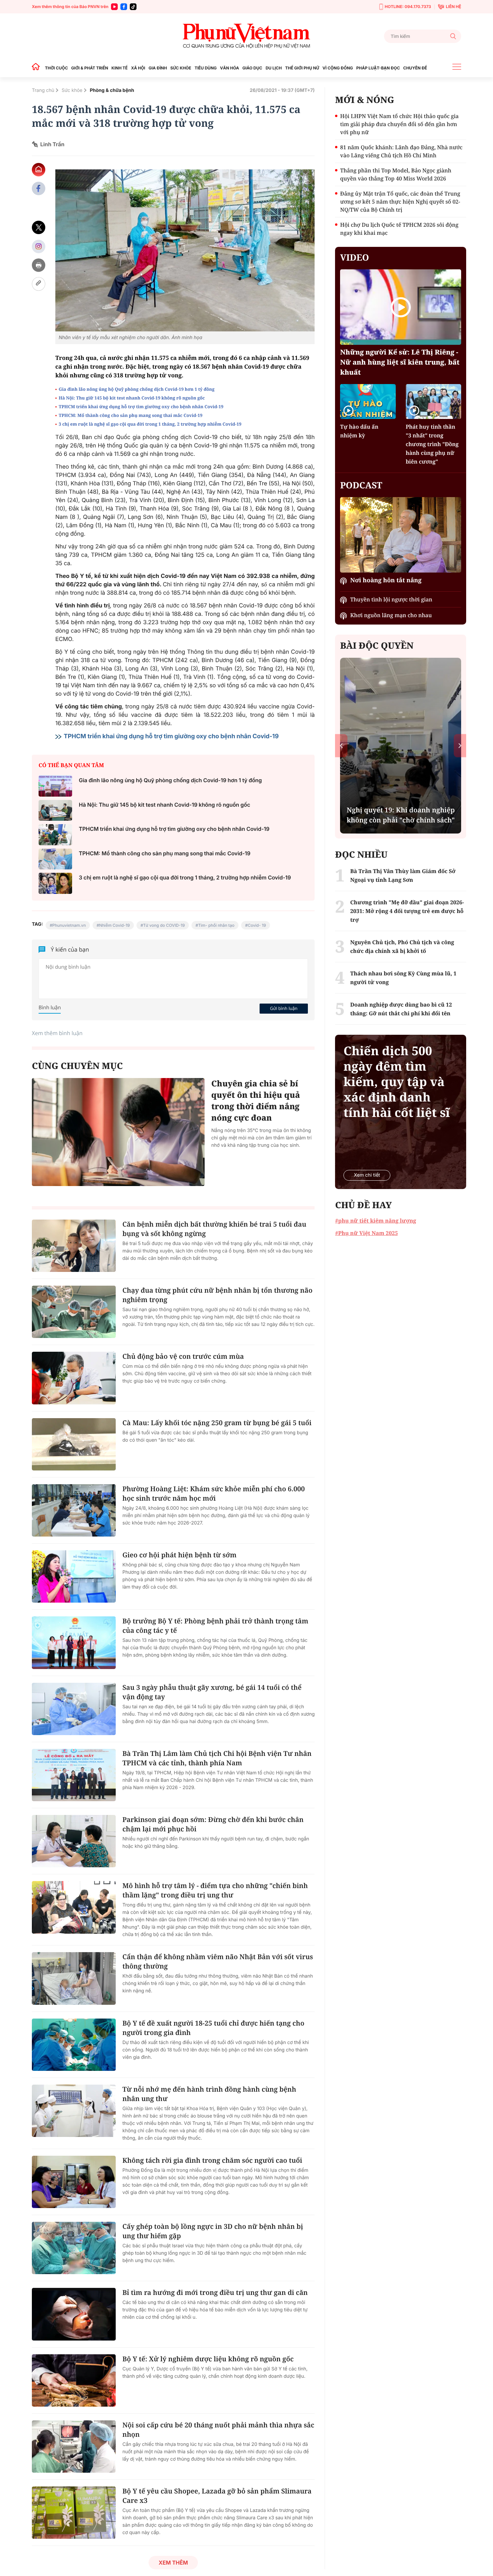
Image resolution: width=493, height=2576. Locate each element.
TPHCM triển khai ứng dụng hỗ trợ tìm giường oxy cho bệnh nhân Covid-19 (141, 407)
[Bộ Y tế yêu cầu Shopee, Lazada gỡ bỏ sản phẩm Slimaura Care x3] (74, 2513)
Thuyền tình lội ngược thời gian (391, 599)
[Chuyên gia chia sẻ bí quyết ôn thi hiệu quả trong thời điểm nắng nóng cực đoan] (118, 1132)
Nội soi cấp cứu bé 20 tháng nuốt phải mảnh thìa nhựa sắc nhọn (218, 2430)
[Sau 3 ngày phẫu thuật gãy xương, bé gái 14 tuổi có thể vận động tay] (74, 1709)
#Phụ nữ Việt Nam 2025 (366, 1233)
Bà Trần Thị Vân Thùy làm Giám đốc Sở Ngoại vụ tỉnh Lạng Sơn (403, 875)
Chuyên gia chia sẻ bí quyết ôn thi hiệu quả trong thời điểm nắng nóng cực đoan (256, 1101)
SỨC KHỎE (181, 68)
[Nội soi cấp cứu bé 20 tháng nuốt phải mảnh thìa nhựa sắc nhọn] (74, 2447)
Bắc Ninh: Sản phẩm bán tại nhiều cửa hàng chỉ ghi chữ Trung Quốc (401, 810)
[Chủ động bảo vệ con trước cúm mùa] (74, 1378)
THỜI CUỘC (56, 68)
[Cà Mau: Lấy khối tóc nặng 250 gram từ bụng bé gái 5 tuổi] (74, 1444)
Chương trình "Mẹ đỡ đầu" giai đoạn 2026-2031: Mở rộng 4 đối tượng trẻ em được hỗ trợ (407, 911)
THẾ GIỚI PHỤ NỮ (302, 68)
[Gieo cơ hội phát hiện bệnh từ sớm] (74, 1576)
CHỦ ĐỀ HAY (363, 1205)
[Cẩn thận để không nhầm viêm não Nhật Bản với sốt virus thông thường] (74, 1978)
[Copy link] (39, 284)
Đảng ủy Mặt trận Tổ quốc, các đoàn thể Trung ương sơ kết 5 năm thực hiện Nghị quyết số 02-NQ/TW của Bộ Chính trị (400, 202)
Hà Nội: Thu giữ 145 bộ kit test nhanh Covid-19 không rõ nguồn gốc (132, 398)
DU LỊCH (274, 68)
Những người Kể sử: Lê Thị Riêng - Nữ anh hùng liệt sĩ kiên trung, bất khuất (400, 362)
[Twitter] (39, 228)
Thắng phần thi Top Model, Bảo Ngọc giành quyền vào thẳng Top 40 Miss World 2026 (396, 174)
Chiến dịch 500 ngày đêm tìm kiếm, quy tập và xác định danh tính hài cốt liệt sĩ (397, 1082)
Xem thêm (173, 2563)
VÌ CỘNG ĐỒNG (338, 68)
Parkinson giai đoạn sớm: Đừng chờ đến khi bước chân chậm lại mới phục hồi (213, 1824)
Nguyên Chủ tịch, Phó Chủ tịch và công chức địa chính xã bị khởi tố (402, 947)
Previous (341, 745)
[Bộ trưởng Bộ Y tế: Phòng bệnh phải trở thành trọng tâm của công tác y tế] (74, 1643)
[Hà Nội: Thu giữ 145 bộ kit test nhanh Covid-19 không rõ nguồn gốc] (55, 811)
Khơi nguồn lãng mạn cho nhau (391, 615)
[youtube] (114, 7)
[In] (39, 265)
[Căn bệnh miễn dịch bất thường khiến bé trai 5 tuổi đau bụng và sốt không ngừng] (74, 1246)
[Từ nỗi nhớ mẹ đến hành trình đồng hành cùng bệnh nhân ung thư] (74, 2111)
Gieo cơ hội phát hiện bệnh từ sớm (179, 1555)
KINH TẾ (119, 68)
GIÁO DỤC (252, 68)
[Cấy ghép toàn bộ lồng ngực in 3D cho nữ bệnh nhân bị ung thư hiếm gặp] (74, 2248)
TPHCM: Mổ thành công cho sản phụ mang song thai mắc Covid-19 (131, 415)
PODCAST (361, 485)
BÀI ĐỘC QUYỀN (377, 645)
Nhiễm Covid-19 (115, 925)
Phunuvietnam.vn (69, 925)
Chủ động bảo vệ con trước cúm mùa (183, 1356)
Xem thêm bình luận (57, 1033)
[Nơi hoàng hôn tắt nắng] (401, 535)
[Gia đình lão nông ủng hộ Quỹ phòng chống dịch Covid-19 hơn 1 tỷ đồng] (55, 786)
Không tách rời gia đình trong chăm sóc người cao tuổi (212, 2160)
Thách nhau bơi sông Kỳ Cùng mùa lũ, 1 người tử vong (403, 978)
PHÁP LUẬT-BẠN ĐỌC (378, 68)
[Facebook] (124, 7)
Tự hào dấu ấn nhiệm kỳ (359, 431)
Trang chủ (43, 90)
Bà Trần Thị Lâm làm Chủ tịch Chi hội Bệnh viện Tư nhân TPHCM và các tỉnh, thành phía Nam (217, 1758)
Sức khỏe (72, 90)
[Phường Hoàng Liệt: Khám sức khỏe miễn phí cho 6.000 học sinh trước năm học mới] (74, 1510)
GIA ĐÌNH (158, 68)
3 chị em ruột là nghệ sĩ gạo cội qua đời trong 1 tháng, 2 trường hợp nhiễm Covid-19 (150, 424)
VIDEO (354, 257)
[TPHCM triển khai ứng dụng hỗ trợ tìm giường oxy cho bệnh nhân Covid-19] (55, 835)
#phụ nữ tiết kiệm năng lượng (375, 1221)
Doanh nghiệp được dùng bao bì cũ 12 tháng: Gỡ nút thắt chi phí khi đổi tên (401, 1009)
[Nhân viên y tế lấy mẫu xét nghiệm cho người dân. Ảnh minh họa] (185, 250)
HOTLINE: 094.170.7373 (408, 7)
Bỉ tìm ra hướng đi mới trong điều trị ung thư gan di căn (215, 2292)
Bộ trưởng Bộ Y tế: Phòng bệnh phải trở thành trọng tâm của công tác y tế (215, 1626)
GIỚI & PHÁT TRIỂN (90, 68)
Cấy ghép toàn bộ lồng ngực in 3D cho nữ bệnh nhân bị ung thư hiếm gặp (213, 2231)
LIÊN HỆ (453, 7)
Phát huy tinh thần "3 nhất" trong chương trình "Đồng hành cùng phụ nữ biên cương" (432, 444)
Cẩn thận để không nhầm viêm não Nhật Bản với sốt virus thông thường (218, 1961)
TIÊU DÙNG (206, 68)
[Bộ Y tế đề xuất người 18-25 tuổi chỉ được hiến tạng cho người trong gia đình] (74, 2045)
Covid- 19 (257, 925)
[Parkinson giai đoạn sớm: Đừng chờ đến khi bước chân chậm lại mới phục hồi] (74, 1841)
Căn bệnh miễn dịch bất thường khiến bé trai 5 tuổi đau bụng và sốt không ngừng (214, 1229)
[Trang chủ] (38, 68)
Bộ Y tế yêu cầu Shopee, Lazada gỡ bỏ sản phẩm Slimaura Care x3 (217, 2496)
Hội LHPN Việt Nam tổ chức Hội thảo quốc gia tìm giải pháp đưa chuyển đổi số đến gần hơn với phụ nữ (399, 124)
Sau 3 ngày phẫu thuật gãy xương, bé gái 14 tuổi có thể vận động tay (212, 1692)
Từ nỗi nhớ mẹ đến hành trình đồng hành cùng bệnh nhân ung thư (209, 2094)
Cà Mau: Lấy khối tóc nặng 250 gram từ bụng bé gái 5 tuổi (217, 1423)
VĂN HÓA (230, 68)
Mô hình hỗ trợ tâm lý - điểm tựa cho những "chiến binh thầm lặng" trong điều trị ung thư (215, 1890)
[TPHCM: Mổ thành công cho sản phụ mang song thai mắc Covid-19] (55, 859)
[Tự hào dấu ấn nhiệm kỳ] (368, 401)
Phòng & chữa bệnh (112, 90)
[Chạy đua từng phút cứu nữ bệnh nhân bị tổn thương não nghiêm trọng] (74, 1312)
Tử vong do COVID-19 (164, 925)
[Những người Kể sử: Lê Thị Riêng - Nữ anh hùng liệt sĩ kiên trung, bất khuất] (401, 307)
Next (460, 745)
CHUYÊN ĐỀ (415, 68)
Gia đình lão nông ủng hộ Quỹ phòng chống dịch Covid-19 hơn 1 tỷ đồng (137, 389)
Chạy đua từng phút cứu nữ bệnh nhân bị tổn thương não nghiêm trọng (217, 1295)
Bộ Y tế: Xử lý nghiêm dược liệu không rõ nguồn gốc (208, 2359)
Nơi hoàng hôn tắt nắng (386, 580)
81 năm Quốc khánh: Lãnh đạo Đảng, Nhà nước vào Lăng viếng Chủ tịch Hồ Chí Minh (401, 151)
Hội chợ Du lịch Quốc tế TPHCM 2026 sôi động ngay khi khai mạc (399, 229)
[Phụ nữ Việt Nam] (246, 36)
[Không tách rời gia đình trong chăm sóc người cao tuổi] (74, 2182)
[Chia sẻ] (39, 246)
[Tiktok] (133, 7)
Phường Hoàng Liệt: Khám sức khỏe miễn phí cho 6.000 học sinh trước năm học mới (214, 1493)
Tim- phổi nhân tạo (216, 925)
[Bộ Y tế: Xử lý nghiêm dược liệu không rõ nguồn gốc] (74, 2380)
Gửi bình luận (284, 1008)
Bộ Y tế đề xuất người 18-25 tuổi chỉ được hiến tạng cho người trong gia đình (213, 2028)
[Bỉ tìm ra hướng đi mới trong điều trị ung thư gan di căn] (74, 2314)
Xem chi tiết (367, 1175)
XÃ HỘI (138, 68)
